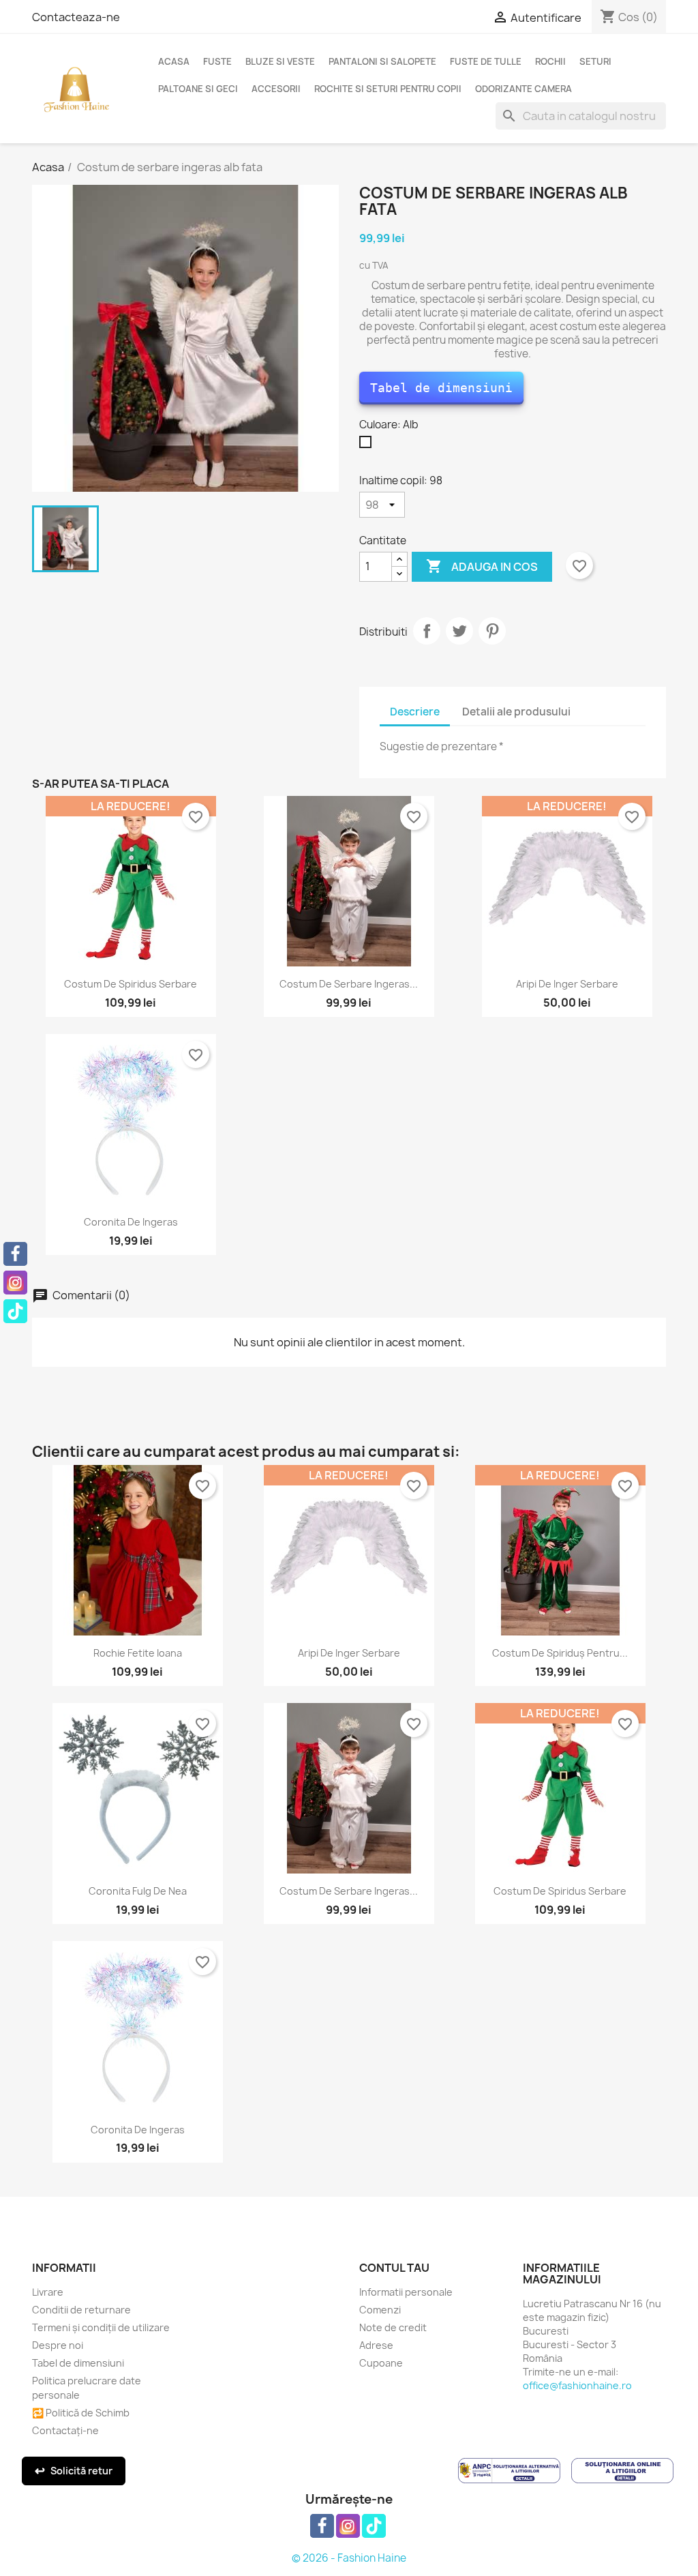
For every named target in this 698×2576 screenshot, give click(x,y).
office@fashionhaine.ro (577, 2385)
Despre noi (58, 2345)
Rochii (550, 61)
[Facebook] (15, 1254)
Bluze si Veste (280, 61)
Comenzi (380, 2310)
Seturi (595, 61)
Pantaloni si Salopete (382, 61)
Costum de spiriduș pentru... (560, 1653)
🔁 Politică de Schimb (81, 2413)
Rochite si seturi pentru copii (388, 89)
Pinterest (492, 631)
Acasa (174, 61)
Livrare (48, 2292)
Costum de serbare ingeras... (349, 984)
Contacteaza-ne (76, 17)
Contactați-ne (65, 2430)
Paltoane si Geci (198, 89)
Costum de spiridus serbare (131, 984)
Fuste (217, 61)
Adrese (376, 2345)
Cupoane (381, 2363)
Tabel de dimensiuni (441, 388)
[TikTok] (15, 1311)
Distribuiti (427, 631)
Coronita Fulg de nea (138, 1891)
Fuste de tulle (486, 61)
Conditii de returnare (81, 2310)
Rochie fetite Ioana (138, 1653)
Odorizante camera (523, 89)
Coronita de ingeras (131, 1222)
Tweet (459, 631)
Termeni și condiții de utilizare (101, 2327)
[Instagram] (15, 1283)
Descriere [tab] (415, 712)
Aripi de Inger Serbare (567, 984)
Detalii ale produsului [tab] (516, 712)
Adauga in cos (482, 566)
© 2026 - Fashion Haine (349, 2558)
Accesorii (276, 89)
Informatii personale (406, 2292)
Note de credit (393, 2327)
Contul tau (394, 2268)
